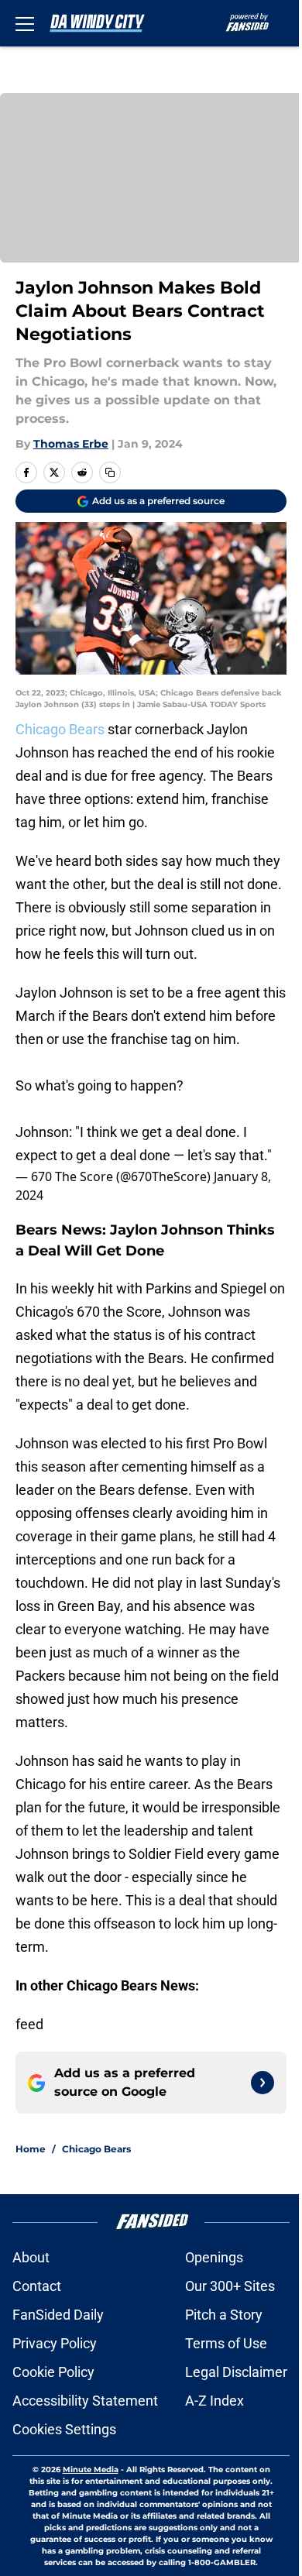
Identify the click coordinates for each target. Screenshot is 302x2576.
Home (31, 2149)
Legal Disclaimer (236, 2372)
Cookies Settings (64, 2429)
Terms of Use (226, 2343)
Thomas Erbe (71, 444)
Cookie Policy (53, 2372)
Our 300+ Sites (230, 2286)
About (31, 2257)
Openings (214, 2257)
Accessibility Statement (85, 2401)
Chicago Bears (60, 729)
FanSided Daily (58, 2315)
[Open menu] (25, 23)
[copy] (110, 472)
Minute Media (91, 2470)
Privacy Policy (55, 2343)
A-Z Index (214, 2401)
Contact (37, 2286)
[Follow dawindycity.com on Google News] (263, 2083)
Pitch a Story (224, 2315)
